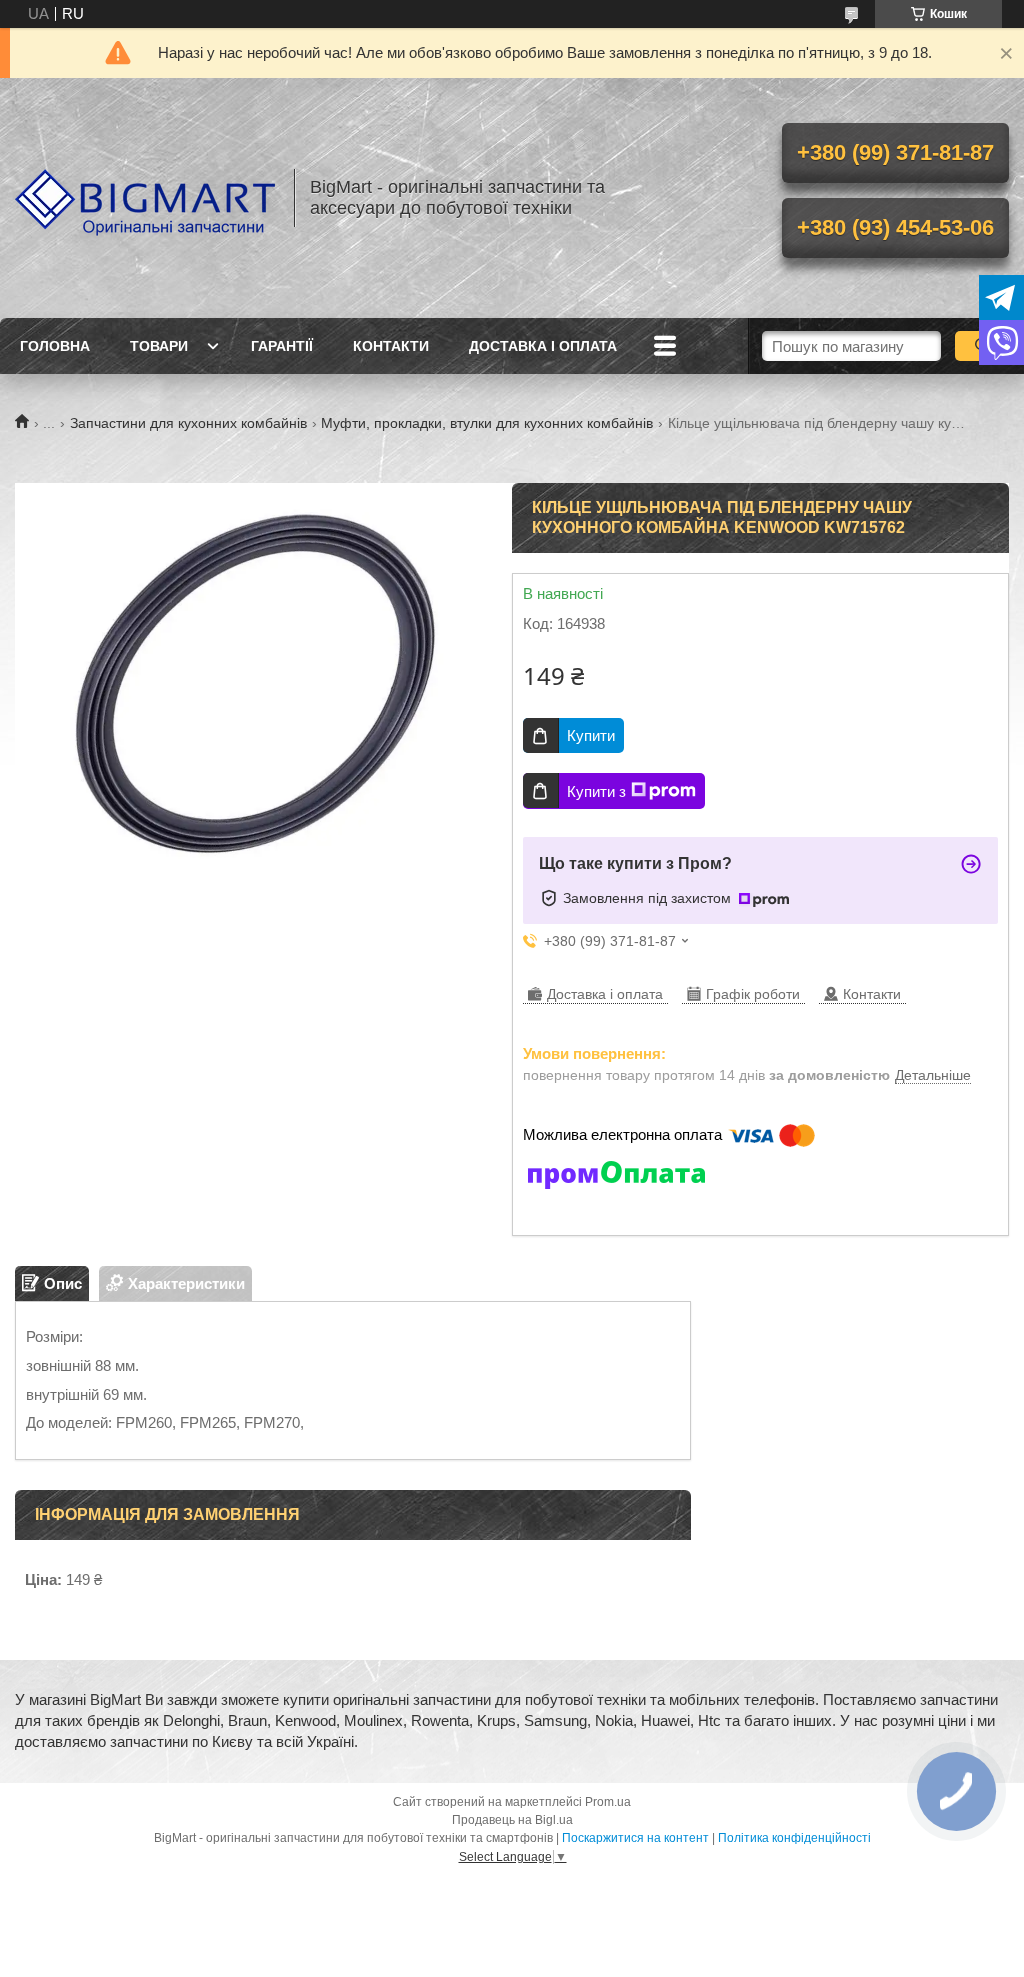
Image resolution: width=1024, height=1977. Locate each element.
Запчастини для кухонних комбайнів (188, 423)
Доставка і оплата (543, 346)
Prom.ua (608, 1802)
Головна (55, 346)
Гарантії (282, 346)
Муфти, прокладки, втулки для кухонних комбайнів (487, 423)
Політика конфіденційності (794, 1838)
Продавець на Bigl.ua (512, 1820)
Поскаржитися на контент (635, 1838)
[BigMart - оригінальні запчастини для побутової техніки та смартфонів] (145, 198)
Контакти (391, 346)
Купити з (596, 791)
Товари (159, 346)
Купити (591, 735)
